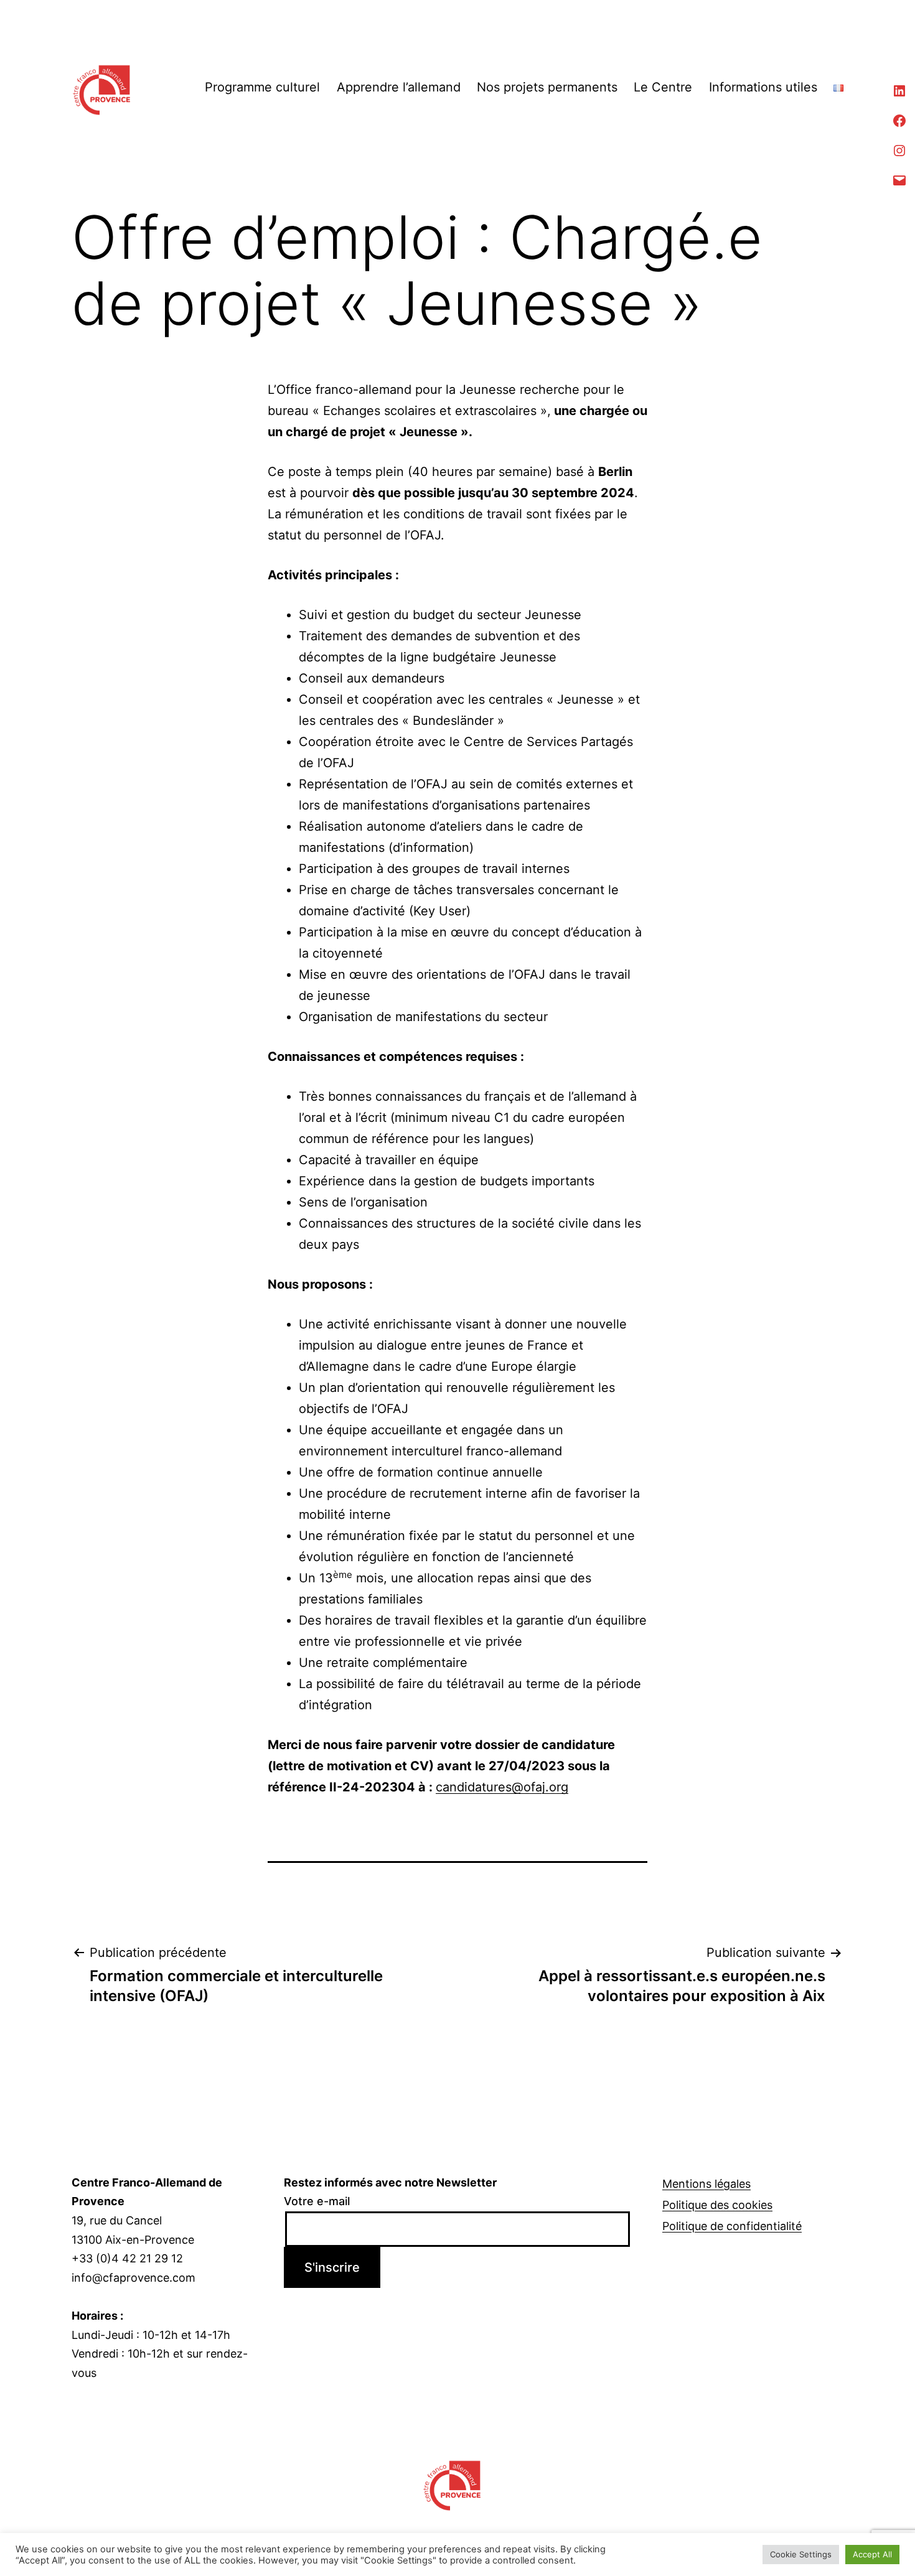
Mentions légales (706, 2184)
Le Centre (663, 87)
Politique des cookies (717, 2205)
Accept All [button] (872, 2554)
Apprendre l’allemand (399, 87)
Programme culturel (262, 87)
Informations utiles (763, 87)
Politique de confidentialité (732, 2226)
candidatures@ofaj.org (502, 1787)
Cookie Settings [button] (801, 2554)
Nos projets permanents (547, 87)
